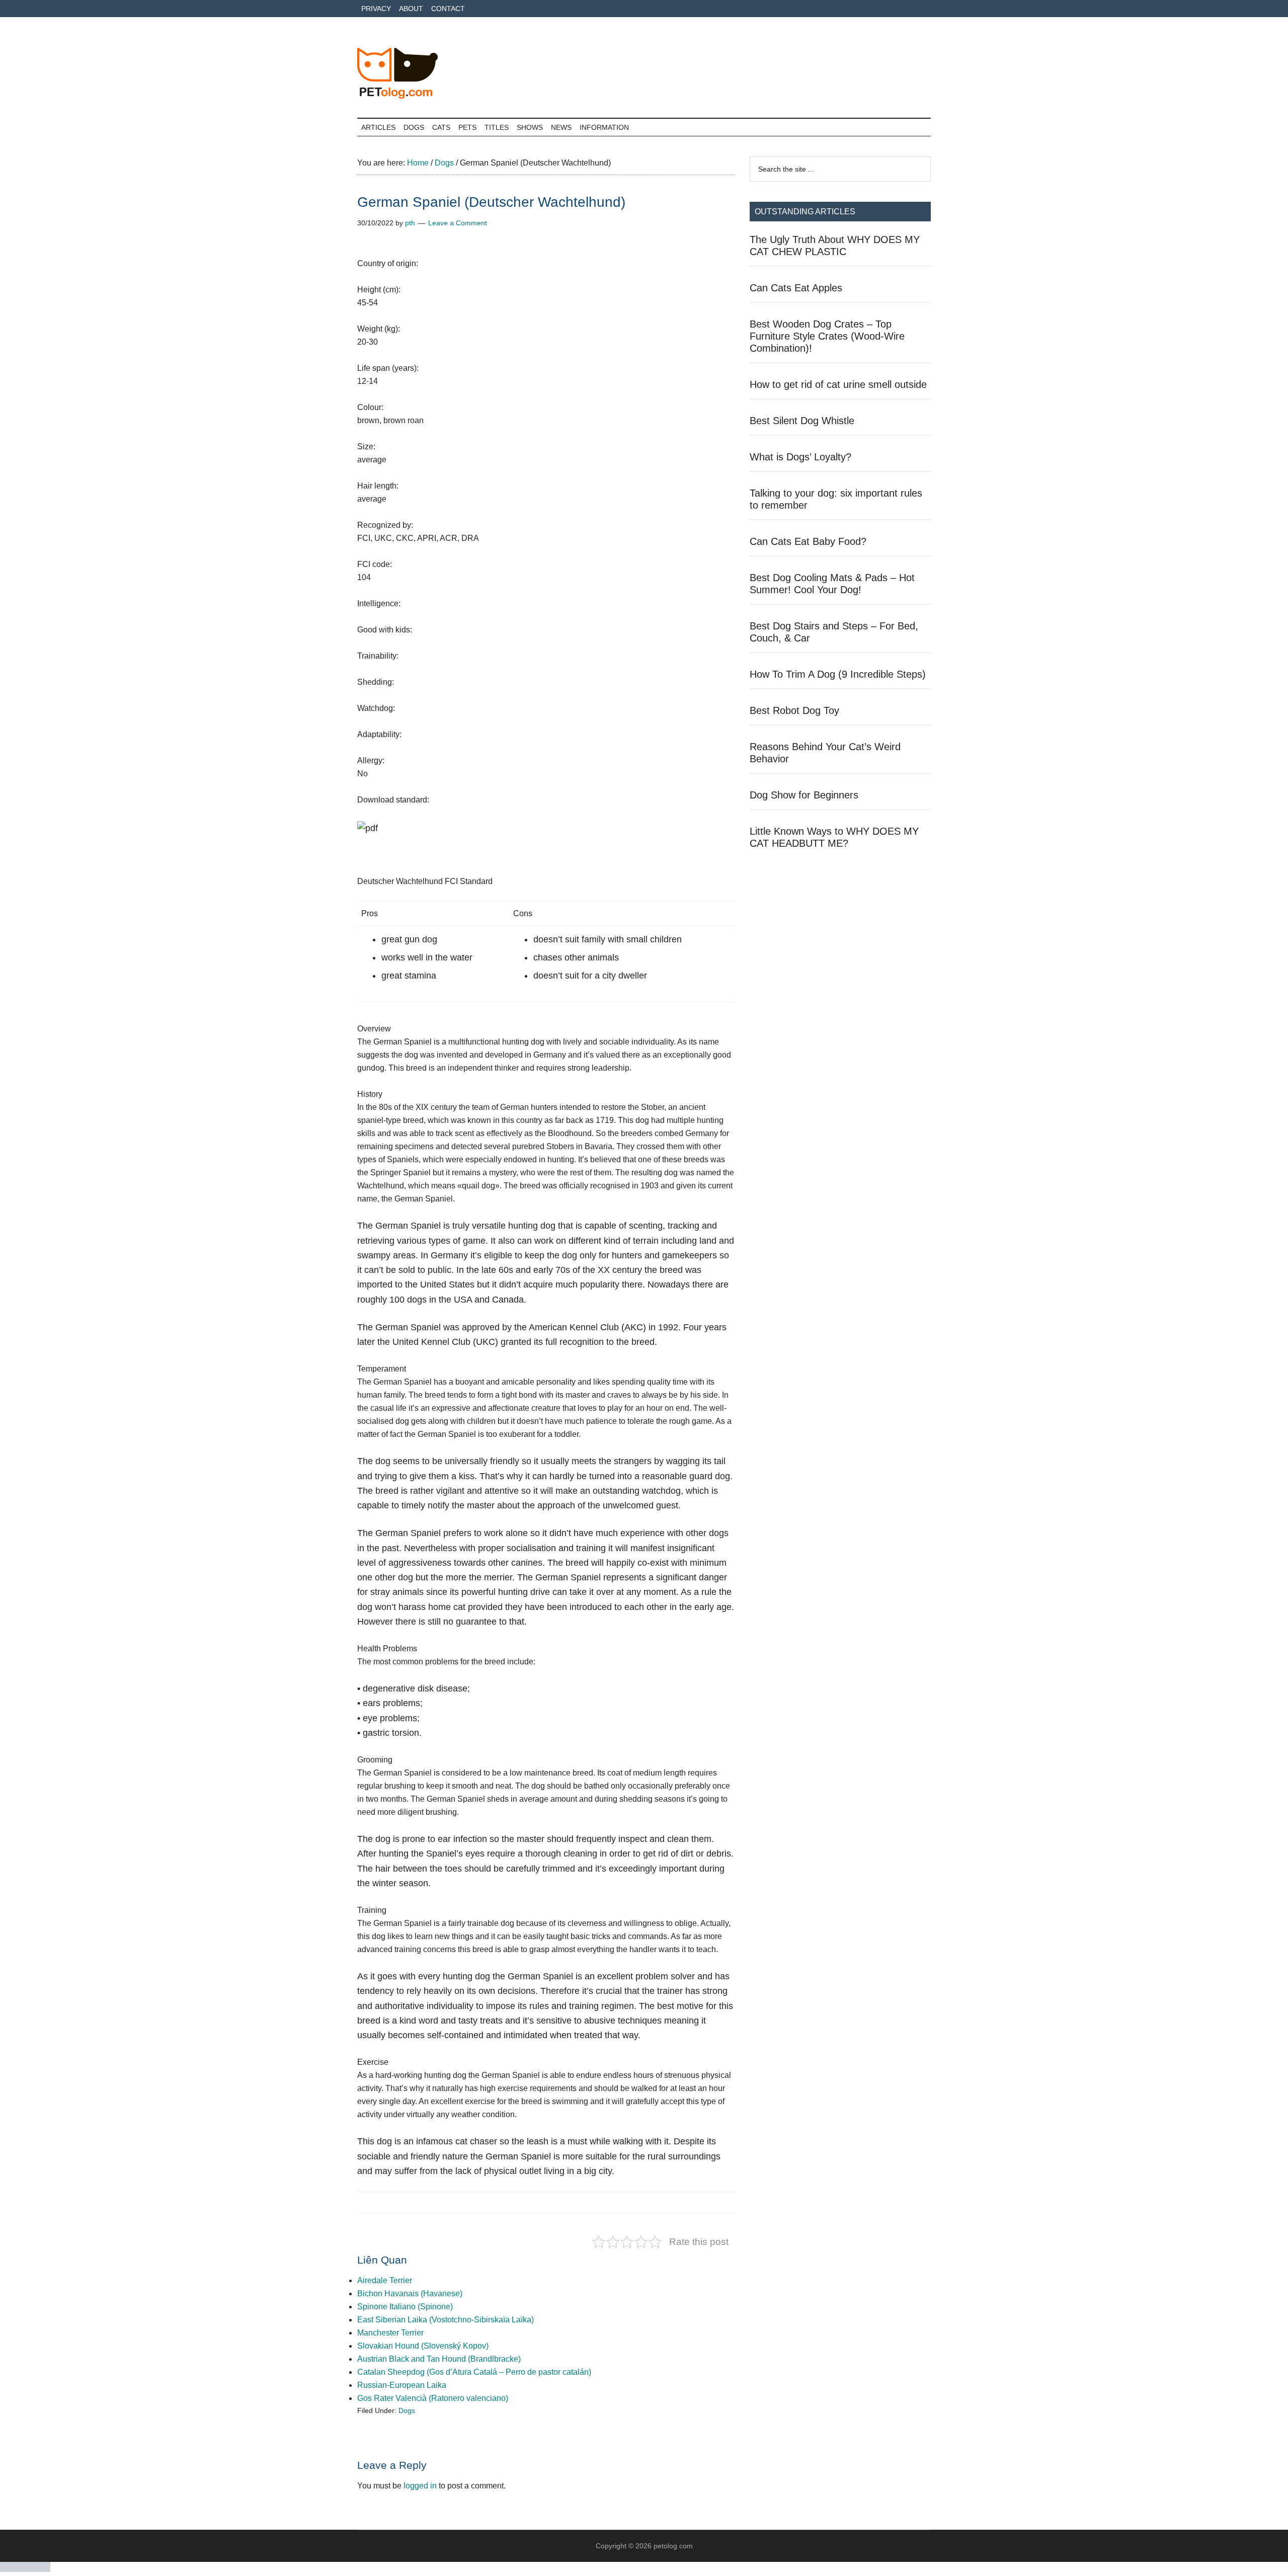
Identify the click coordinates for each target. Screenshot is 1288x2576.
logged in (420, 2486)
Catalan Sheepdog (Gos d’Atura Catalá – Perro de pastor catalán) (474, 2372)
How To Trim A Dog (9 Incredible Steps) (838, 674)
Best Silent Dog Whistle (802, 421)
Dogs (407, 2410)
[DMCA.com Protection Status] (25, 2569)
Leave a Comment (458, 223)
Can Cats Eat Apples (796, 288)
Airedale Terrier (385, 2280)
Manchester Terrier (390, 2333)
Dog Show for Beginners (804, 795)
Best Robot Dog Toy (794, 710)
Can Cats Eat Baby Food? (808, 541)
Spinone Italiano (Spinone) (405, 2307)
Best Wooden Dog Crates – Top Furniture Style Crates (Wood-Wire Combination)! (827, 336)
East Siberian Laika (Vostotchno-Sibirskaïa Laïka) (446, 2320)
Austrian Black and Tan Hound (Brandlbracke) (439, 2359)
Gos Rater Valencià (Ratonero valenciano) (433, 2398)
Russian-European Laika (402, 2385)
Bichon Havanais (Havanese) (410, 2293)
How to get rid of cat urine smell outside (838, 384)
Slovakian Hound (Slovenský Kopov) (423, 2346)
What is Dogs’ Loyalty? (800, 457)
